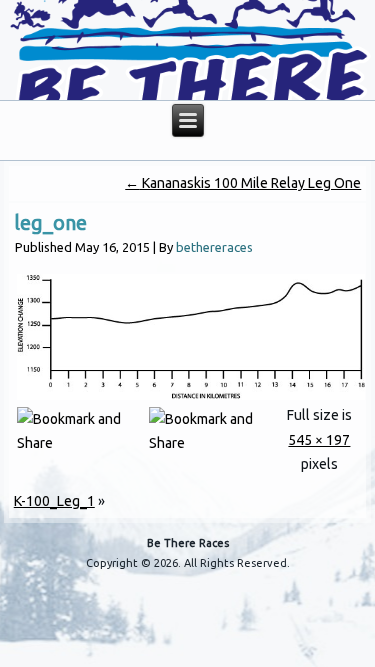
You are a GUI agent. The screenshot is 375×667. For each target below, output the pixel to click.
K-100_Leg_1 (54, 501)
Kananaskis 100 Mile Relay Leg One (243, 183)
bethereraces (214, 247)
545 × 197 (319, 440)
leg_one (50, 222)
